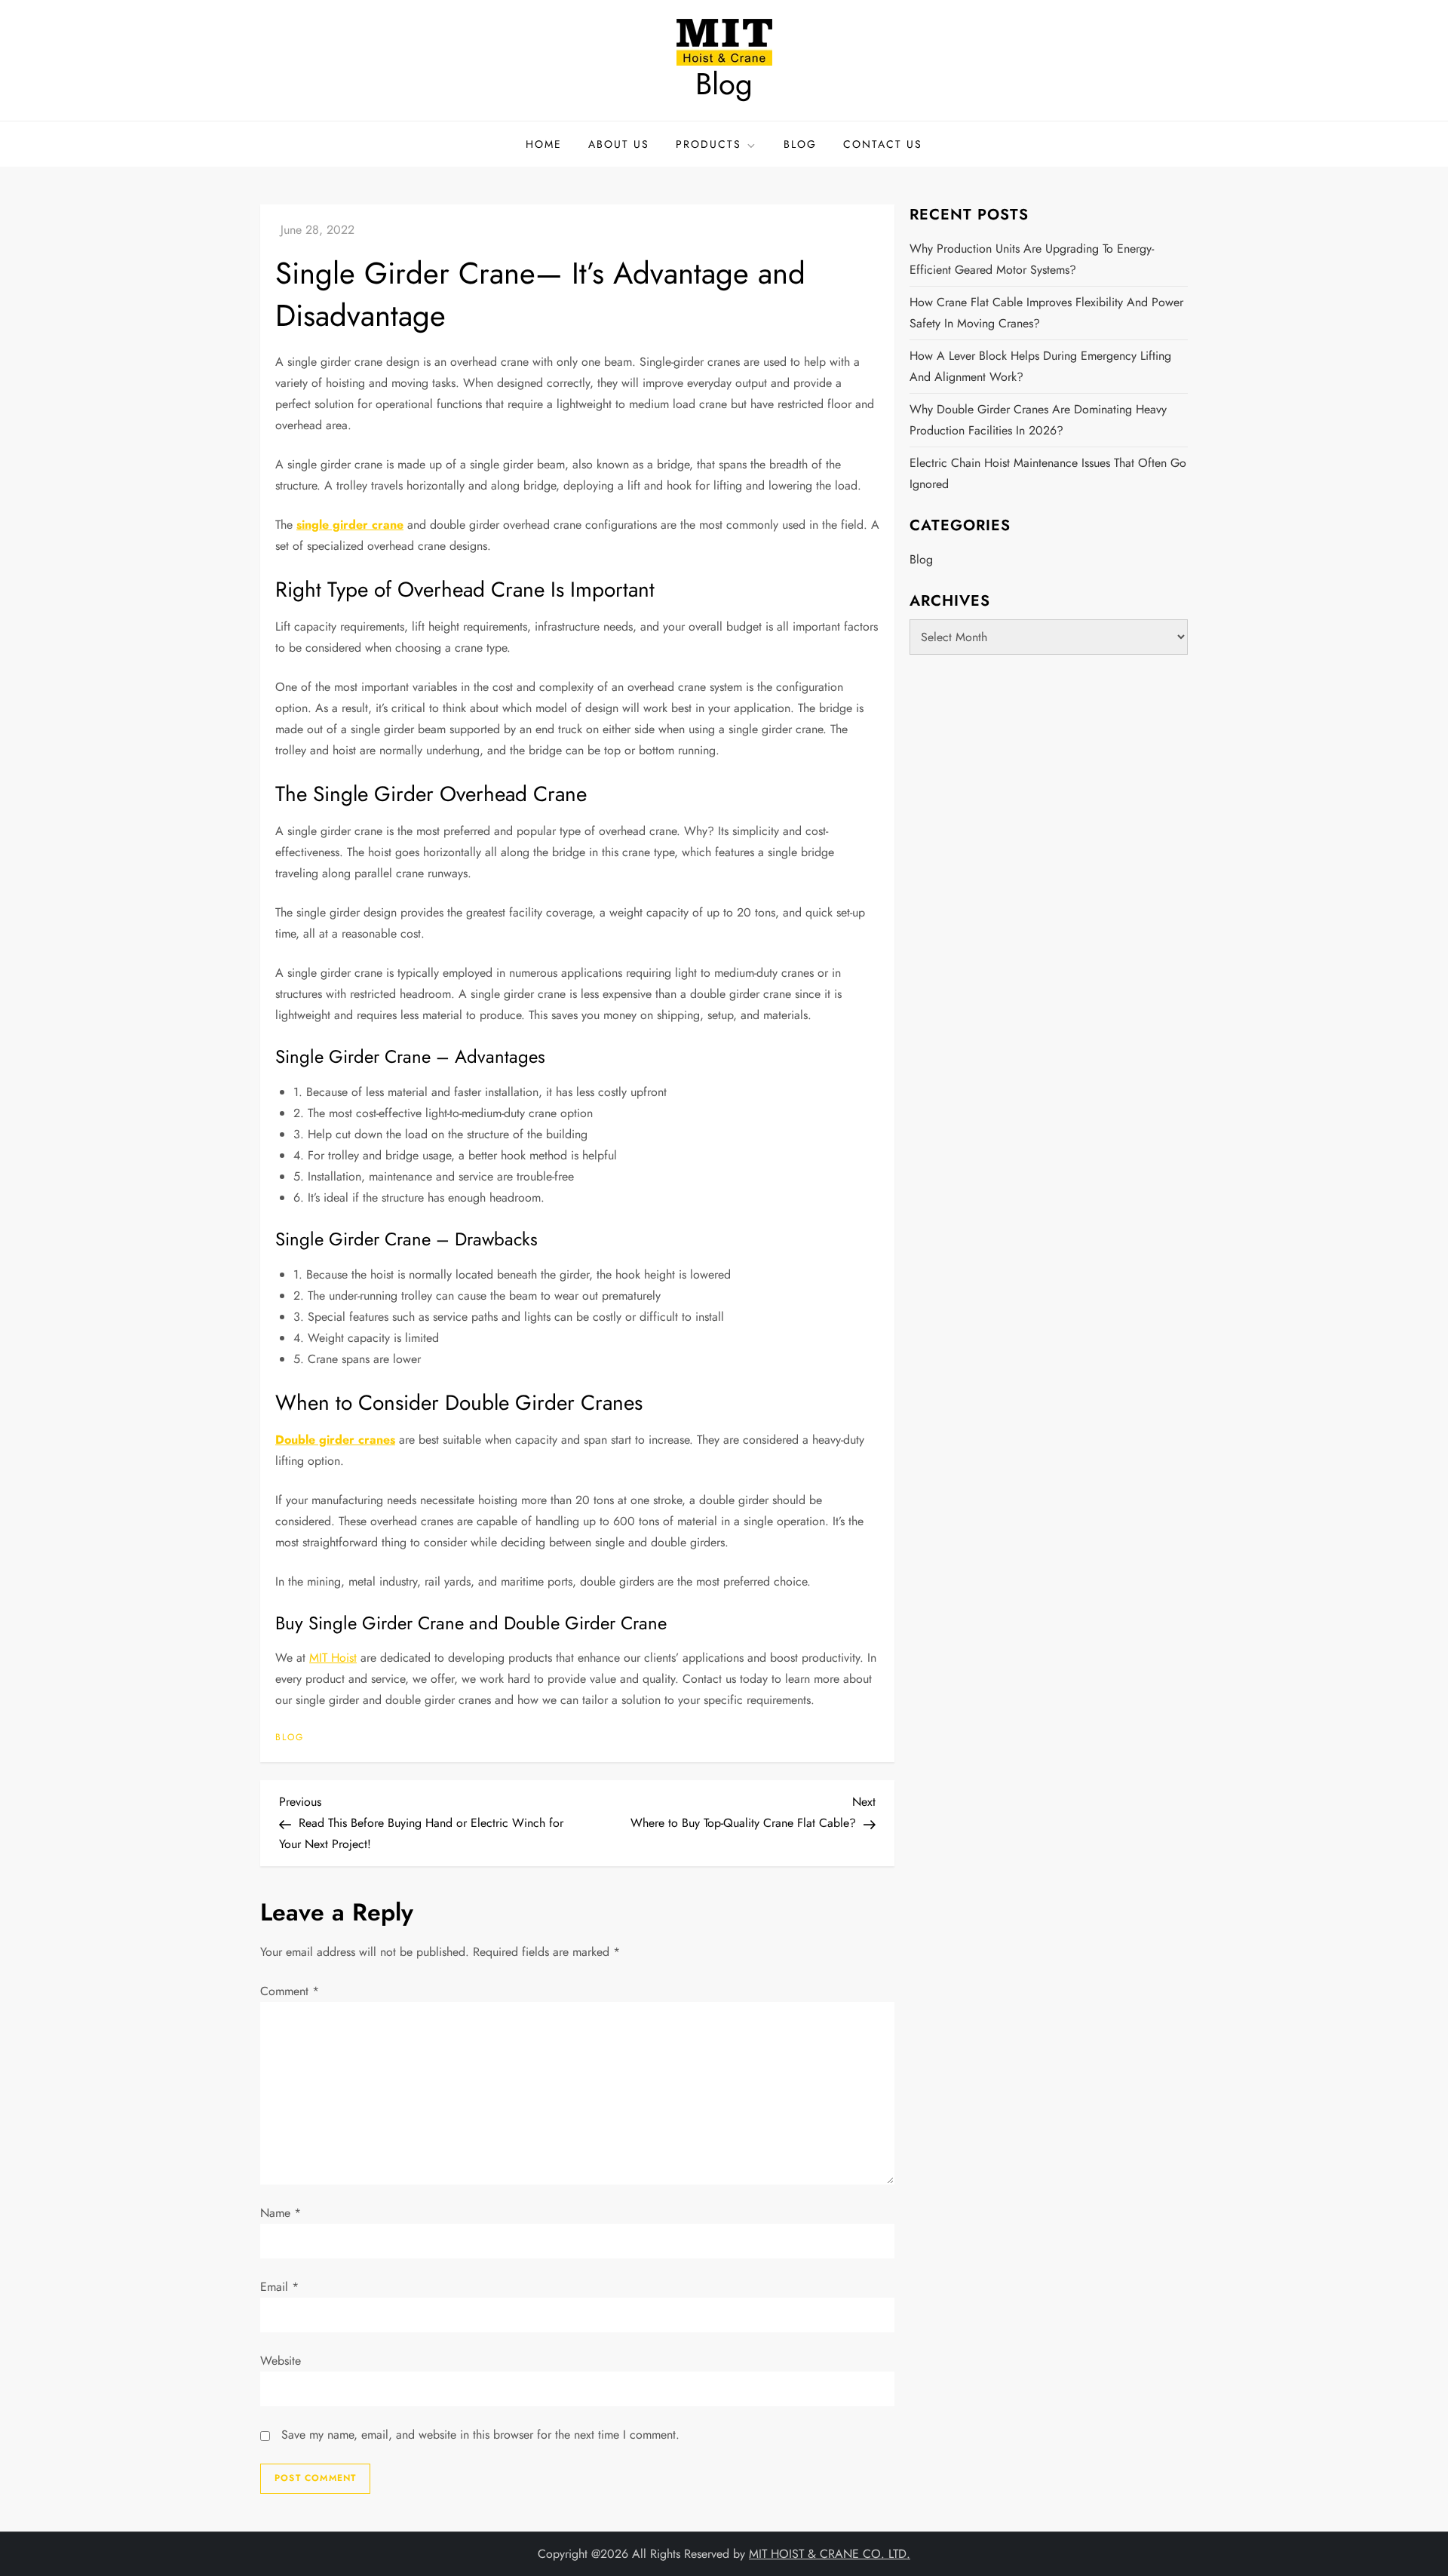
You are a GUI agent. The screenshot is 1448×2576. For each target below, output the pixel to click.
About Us (619, 144)
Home (544, 144)
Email (279, 2287)
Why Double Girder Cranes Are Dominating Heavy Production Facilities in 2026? (1038, 420)
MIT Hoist (333, 1658)
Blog (724, 84)
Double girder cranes (335, 1440)
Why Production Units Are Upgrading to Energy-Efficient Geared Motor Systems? (1032, 259)
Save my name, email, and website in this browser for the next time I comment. (480, 2435)
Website (281, 2361)
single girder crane (350, 525)
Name (281, 2213)
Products (709, 144)
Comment (290, 1991)
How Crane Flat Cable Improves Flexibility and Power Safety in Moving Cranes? (1046, 313)
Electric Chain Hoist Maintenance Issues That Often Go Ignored (1048, 473)
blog (290, 1738)
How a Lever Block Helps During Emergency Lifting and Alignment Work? (1040, 366)
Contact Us (883, 144)
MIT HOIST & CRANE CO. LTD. (830, 2554)
